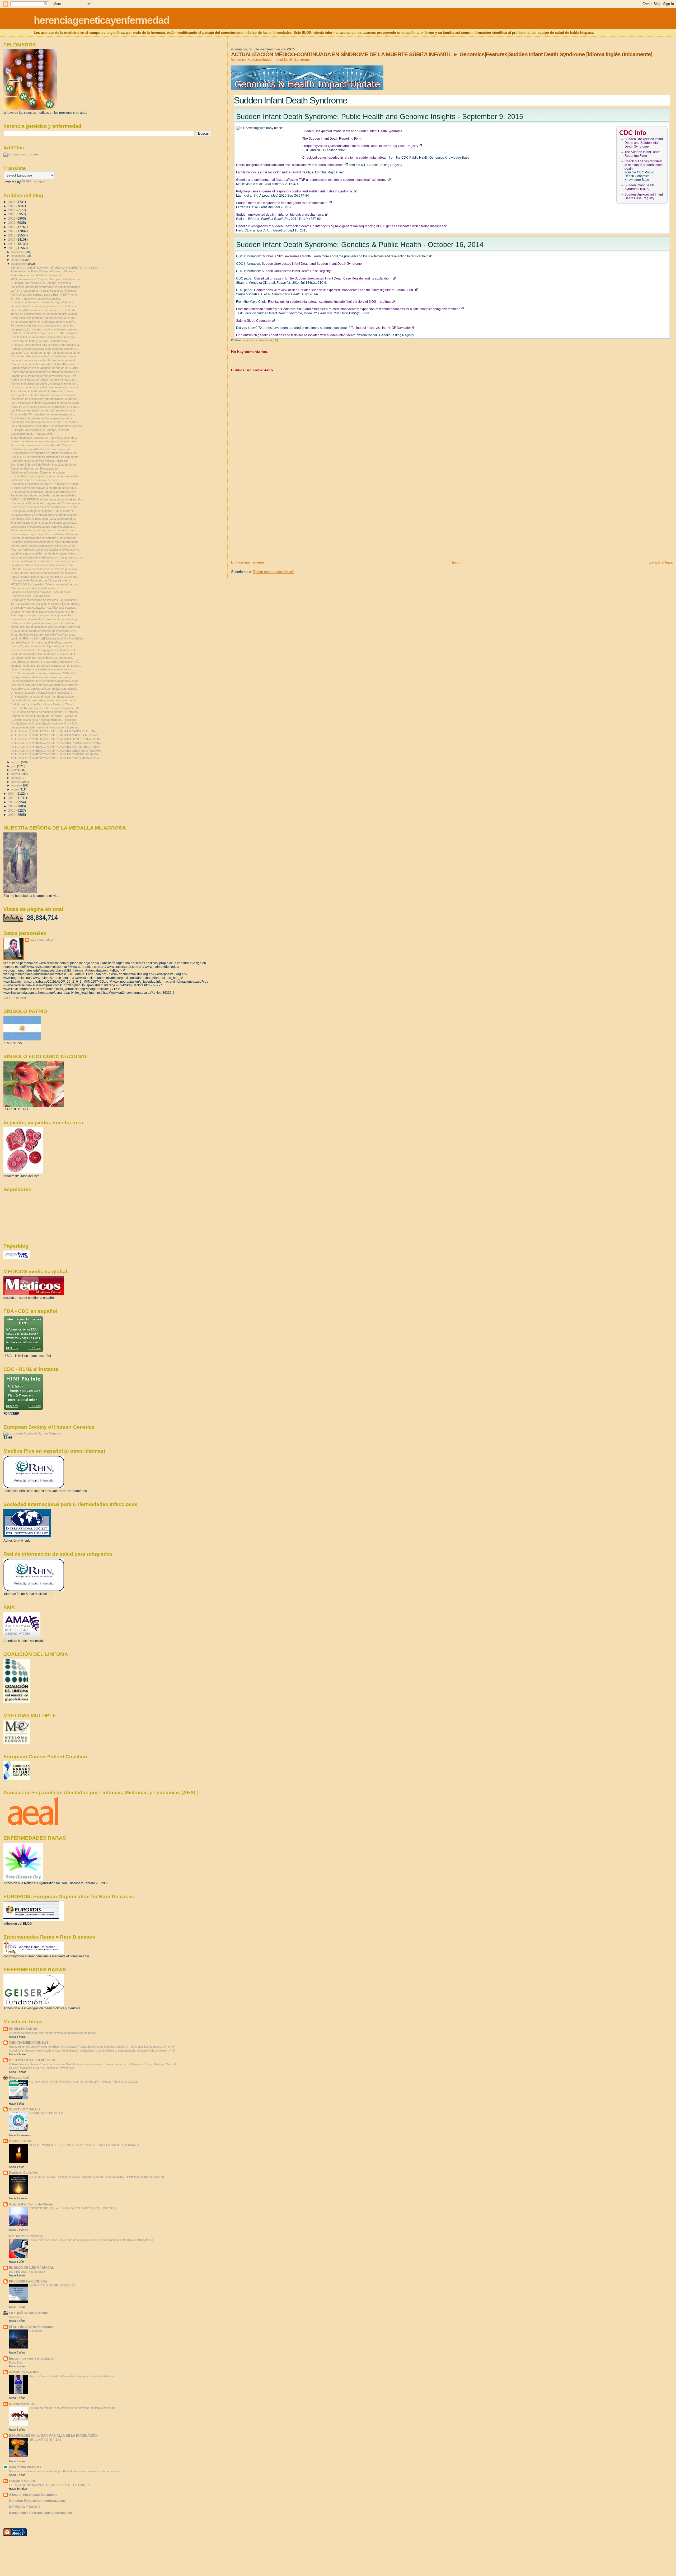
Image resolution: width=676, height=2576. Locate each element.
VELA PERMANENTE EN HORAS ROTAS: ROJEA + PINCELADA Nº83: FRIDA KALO (84, 2145)
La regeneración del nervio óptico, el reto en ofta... (43, 658)
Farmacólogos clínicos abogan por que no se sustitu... (45, 368)
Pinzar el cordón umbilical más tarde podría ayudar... (44, 318)
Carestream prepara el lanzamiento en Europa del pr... (45, 619)
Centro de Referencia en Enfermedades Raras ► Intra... (47, 708)
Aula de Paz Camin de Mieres (31, 2204)
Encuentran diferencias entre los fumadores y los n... (44, 356)
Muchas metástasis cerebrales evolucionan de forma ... (46, 666)
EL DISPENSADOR (23, 2029)
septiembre (19, 264)
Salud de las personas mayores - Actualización (41, 592)
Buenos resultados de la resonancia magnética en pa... (46, 681)
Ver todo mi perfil (15, 998)
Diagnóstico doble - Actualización (32, 434)
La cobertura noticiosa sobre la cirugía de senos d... (44, 360)
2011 (12, 806)
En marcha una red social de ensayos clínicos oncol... (45, 604)
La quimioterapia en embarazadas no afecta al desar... (45, 515)
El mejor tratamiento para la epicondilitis (36, 299)
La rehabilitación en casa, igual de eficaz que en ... (43, 642)
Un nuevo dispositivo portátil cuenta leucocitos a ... (43, 693)
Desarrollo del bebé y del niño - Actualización (39, 341)
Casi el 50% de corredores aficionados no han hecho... (46, 457)
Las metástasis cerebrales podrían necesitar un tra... (44, 700)
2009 (12, 815)
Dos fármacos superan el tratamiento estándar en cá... (46, 662)
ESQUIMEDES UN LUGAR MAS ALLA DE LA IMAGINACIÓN (53, 2435)
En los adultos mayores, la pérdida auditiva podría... (44, 322)
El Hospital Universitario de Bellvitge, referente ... (42, 430)
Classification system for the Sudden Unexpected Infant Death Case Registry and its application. (323, 278)
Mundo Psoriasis (22, 2404)
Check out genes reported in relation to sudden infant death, (644, 165)
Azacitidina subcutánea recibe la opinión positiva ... (43, 418)
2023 (12, 214)
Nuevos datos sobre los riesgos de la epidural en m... (45, 631)
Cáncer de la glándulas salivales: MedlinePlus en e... (44, 364)
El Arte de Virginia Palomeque (31, 2327)
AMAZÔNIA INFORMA (25, 2467)
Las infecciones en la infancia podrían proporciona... (44, 410)
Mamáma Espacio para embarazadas (37, 2501)
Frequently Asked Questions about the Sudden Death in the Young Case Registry (360, 146)
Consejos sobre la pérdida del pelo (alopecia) (39, 461)
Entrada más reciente (247, 562)
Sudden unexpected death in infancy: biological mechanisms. (280, 215)
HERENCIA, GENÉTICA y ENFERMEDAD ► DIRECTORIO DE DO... (55, 268)
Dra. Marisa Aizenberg (26, 2236)
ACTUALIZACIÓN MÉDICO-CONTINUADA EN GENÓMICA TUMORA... (57, 751)
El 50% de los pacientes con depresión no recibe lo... (44, 573)
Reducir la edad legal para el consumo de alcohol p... (44, 349)
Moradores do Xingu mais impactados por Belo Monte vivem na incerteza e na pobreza (65, 2471)
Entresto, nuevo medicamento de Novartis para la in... (45, 569)
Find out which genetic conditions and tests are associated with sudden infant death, (296, 335)
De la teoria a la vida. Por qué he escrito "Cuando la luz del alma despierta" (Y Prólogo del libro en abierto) (97, 2177)
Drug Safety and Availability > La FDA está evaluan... (44, 608)
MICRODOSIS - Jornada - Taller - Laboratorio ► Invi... (46, 584)
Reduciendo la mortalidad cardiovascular (37, 275)
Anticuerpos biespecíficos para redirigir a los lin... (42, 615)
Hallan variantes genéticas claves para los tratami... (44, 623)
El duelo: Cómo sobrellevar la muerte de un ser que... (44, 488)
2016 (12, 244)
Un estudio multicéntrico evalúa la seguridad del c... (43, 302)
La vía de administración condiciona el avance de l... (44, 654)
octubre (17, 260)
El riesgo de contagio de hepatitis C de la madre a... (43, 511)
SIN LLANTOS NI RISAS (45, 2440)
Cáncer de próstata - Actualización (33, 588)
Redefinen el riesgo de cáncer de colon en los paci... (44, 380)
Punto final (16, 2362)
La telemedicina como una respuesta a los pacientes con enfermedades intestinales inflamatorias (91, 2240)
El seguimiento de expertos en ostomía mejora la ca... (45, 453)
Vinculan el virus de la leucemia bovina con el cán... (43, 612)
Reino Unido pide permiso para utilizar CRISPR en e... (45, 295)
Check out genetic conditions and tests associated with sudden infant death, (290, 165)
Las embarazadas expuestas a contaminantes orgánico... (47, 426)
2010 (12, 810)
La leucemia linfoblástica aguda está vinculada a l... (43, 527)
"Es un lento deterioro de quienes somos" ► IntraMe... (45, 712)
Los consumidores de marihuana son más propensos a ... (48, 557)
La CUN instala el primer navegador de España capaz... (46, 403)
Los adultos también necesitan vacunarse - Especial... (45, 727)
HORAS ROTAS (21, 2141)
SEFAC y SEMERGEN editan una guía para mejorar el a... (48, 499)
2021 (12, 223)
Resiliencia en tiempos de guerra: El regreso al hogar (44, 484)
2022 (12, 218)
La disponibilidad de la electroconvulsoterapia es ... (43, 677)
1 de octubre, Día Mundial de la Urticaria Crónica (42, 391)
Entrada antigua (661, 562)
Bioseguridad (19, 2078)
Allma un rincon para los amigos (33, 2495)
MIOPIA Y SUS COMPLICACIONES (52, 2285)
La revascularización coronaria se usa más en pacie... (45, 561)
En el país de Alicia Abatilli (29, 2313)
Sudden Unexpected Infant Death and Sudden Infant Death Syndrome (644, 143)
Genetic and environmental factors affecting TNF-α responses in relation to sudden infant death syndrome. (312, 180)
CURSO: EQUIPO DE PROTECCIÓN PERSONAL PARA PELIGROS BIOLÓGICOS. (84, 2082)
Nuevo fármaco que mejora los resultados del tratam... (45, 534)
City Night (36, 2331)
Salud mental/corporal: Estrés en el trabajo (38, 472)
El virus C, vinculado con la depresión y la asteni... (43, 646)
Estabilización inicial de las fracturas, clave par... (41, 449)
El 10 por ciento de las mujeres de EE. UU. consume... (45, 333)
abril (14, 778)
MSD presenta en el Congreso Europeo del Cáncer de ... (47, 279)
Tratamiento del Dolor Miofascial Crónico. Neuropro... (44, 271)
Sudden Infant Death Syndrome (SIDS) (639, 187)
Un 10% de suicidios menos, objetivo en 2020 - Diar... (45, 673)
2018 (12, 235)
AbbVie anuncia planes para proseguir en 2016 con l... (45, 577)
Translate (39, 182)
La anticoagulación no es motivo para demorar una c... (45, 441)
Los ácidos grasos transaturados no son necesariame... (46, 287)
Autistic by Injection (24, 2372)
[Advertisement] (271, 523)
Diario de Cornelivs (23, 2173)
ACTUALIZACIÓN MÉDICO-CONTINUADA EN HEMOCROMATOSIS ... (57, 739)
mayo (15, 774)
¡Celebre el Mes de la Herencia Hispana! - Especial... (44, 720)
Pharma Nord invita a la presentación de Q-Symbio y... (45, 550)
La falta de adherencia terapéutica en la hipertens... (43, 565)
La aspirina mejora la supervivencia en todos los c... (44, 669)
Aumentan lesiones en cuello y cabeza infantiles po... (44, 383)
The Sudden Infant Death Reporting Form (642, 154)
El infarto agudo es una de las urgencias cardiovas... (44, 523)
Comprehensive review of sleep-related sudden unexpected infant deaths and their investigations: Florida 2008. (334, 290)
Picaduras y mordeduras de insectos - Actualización (44, 600)
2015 (12, 248)
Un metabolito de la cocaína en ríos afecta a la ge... (43, 697)
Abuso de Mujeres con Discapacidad (34, 468)
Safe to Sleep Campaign (254, 321)
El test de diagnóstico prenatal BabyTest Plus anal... (44, 634)
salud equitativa (42, 940)
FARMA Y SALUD (22, 2481)
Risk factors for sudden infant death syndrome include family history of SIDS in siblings (330, 302)
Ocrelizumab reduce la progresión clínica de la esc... (44, 546)
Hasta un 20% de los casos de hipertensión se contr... (45, 407)
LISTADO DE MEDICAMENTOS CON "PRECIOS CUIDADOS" (49, 2485)
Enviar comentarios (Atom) (274, 572)
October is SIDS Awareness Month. (287, 256)
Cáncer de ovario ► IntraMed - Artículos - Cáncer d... (45, 716)
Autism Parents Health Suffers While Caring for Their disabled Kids (72, 2376)
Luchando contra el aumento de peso (34, 480)
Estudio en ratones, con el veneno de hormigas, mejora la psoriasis (72, 2408)
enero (15, 789)
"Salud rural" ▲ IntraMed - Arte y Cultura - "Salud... (43, 704)
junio (15, 770)
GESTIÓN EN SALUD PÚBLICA (32, 2060)
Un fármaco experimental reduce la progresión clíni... (44, 492)
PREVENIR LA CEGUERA (28, 2281)
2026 (12, 202)
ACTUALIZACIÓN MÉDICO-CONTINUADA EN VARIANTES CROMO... (56, 747)
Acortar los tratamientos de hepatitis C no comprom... (45, 538)
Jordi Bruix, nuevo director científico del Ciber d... (42, 445)
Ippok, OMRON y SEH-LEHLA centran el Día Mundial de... (48, 638)
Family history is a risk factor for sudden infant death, (273, 172)
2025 (12, 206)
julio (14, 766)
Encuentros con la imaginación (32, 2358)
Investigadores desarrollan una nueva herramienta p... (45, 395)
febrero (16, 785)
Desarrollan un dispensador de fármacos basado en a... (46, 372)
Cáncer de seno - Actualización (30, 596)
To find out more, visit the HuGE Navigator (381, 328)
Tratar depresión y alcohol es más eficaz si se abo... (44, 438)
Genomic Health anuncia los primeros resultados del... (45, 306)
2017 (12, 240)
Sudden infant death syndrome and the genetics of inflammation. (282, 203)
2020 (12, 227)
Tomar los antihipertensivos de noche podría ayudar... (45, 314)
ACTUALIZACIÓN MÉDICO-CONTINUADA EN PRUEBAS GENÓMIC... (57, 743)
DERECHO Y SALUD (24, 2109)
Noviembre (16, 2317)
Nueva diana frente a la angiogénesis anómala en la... (45, 650)
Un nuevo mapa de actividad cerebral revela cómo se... (46, 387)
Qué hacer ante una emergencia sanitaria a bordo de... (46, 685)
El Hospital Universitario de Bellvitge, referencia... (42, 283)
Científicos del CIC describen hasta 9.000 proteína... (44, 519)
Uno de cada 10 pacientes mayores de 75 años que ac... (47, 503)
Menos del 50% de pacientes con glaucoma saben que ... (47, 627)
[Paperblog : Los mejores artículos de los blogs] (17, 1258)
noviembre (18, 256)
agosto (16, 762)
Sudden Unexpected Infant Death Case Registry (644, 196)
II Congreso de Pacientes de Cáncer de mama (40, 580)
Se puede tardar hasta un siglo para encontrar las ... (44, 325)
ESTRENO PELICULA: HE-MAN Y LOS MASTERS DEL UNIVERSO (73, 2208)
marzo (16, 782)
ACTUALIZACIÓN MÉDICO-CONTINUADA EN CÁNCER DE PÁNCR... (56, 731)
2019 (12, 231)
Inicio (456, 562)
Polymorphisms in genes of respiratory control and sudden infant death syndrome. (295, 191)
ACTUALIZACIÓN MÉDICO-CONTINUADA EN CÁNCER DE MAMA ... (56, 754)
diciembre (18, 252)
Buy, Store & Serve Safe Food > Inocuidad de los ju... (44, 465)
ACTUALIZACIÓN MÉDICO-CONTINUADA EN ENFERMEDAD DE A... (56, 758)
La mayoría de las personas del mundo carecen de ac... (46, 353)
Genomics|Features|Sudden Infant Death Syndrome (270, 60)
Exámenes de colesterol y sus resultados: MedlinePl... (45, 399)
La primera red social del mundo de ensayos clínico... (45, 553)
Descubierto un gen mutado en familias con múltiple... (44, 689)
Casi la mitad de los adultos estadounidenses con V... (44, 337)
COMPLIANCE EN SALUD (46, 2113)
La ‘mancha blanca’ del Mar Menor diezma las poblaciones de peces (53, 2033)
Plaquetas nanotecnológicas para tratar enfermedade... (46, 542)
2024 (12, 210)
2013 (12, 798)
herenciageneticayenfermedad (102, 20)
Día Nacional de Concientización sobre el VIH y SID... (45, 723)
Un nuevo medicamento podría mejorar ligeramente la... (46, 345)
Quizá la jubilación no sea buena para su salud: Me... (44, 310)
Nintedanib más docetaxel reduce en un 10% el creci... (45, 422)
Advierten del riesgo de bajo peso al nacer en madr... (44, 530)
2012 (12, 802)
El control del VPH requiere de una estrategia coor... (44, 414)
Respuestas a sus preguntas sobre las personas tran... (46, 476)
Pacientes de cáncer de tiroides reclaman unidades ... (45, 495)
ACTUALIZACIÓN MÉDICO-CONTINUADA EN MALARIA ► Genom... (55, 735)
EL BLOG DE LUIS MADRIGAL (31, 2268)
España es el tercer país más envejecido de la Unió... (45, 376)
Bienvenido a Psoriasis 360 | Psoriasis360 (41, 2513)
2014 (12, 794)
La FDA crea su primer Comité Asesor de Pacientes (44, 291)
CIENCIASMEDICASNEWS (29, 2042)
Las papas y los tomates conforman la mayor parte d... (46, 329)
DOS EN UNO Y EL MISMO (27, 2272)
